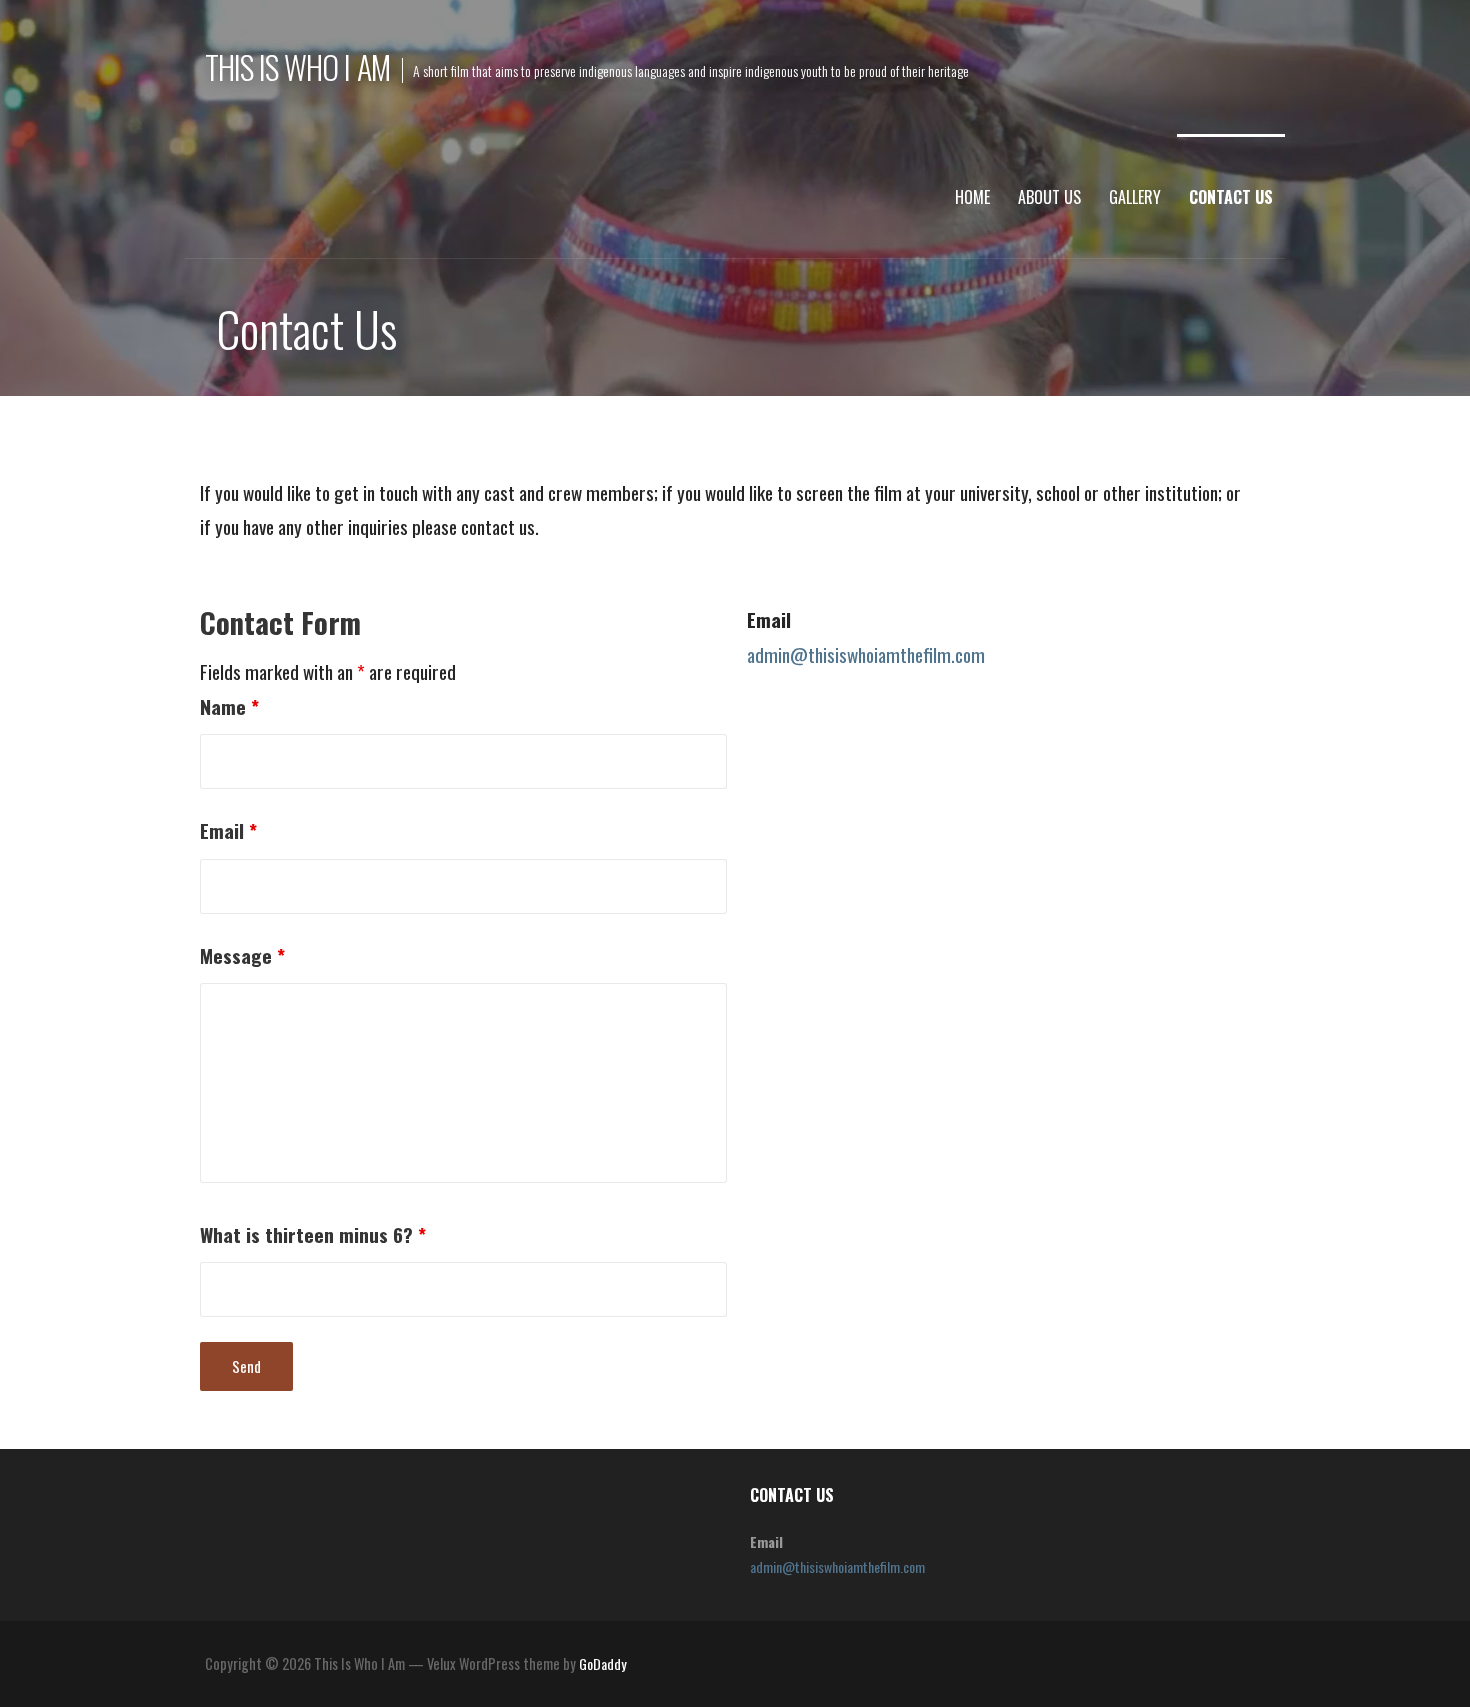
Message (242, 955)
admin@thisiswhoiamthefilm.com (866, 654)
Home (972, 197)
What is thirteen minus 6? (313, 1234)
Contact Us (1231, 197)
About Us (1049, 197)
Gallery (1135, 197)
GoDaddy (602, 1663)
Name (229, 706)
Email (228, 830)
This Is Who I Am (297, 66)
